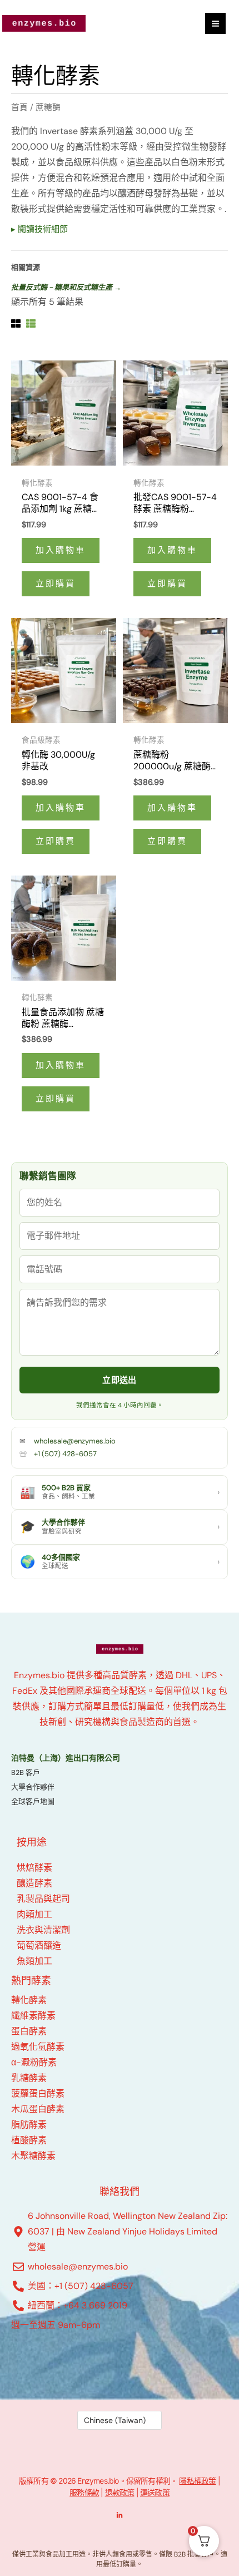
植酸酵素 (29, 2140)
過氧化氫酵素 (38, 2047)
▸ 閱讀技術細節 (39, 229)
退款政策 (120, 2492)
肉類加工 (34, 1914)
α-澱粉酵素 (34, 2062)
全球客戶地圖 (33, 1801)
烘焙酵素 (34, 1868)
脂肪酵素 (29, 2125)
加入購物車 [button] (61, 550)
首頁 (19, 107)
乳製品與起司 (43, 1899)
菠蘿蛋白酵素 (38, 2093)
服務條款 (84, 2492)
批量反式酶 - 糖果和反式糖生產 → (66, 287)
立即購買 (56, 584)
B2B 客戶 (26, 1772)
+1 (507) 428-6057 (65, 1454)
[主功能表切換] (215, 23)
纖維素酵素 (33, 2016)
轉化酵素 (29, 2000)
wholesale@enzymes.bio (75, 1441)
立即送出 (119, 1380)
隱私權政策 (197, 2481)
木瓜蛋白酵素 (38, 2109)
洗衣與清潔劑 (43, 1930)
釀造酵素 (34, 1883)
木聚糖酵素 (33, 2156)
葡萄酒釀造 (39, 1945)
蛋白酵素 (29, 2031)
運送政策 (155, 2492)
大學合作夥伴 (33, 1787)
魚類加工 (34, 1961)
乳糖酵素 (29, 2078)
